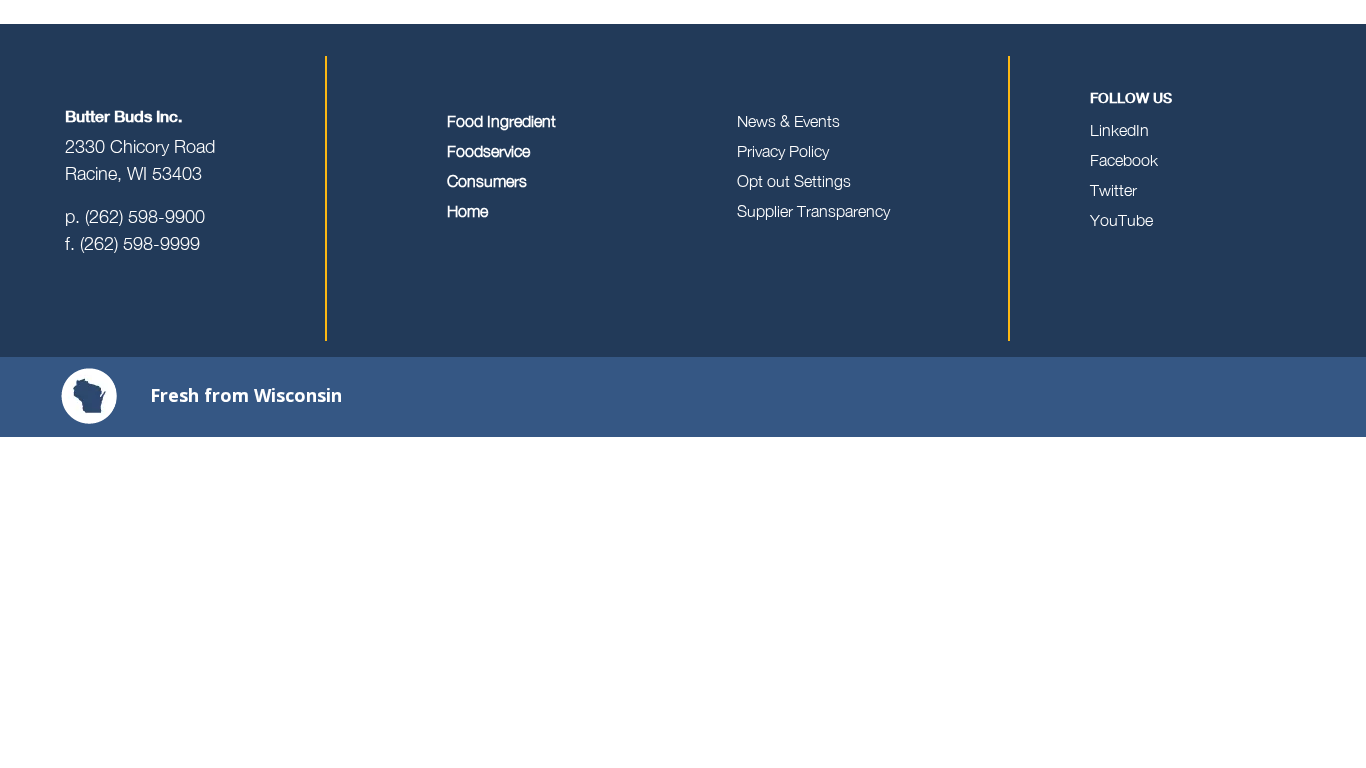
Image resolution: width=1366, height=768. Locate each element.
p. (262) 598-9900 (135, 216)
